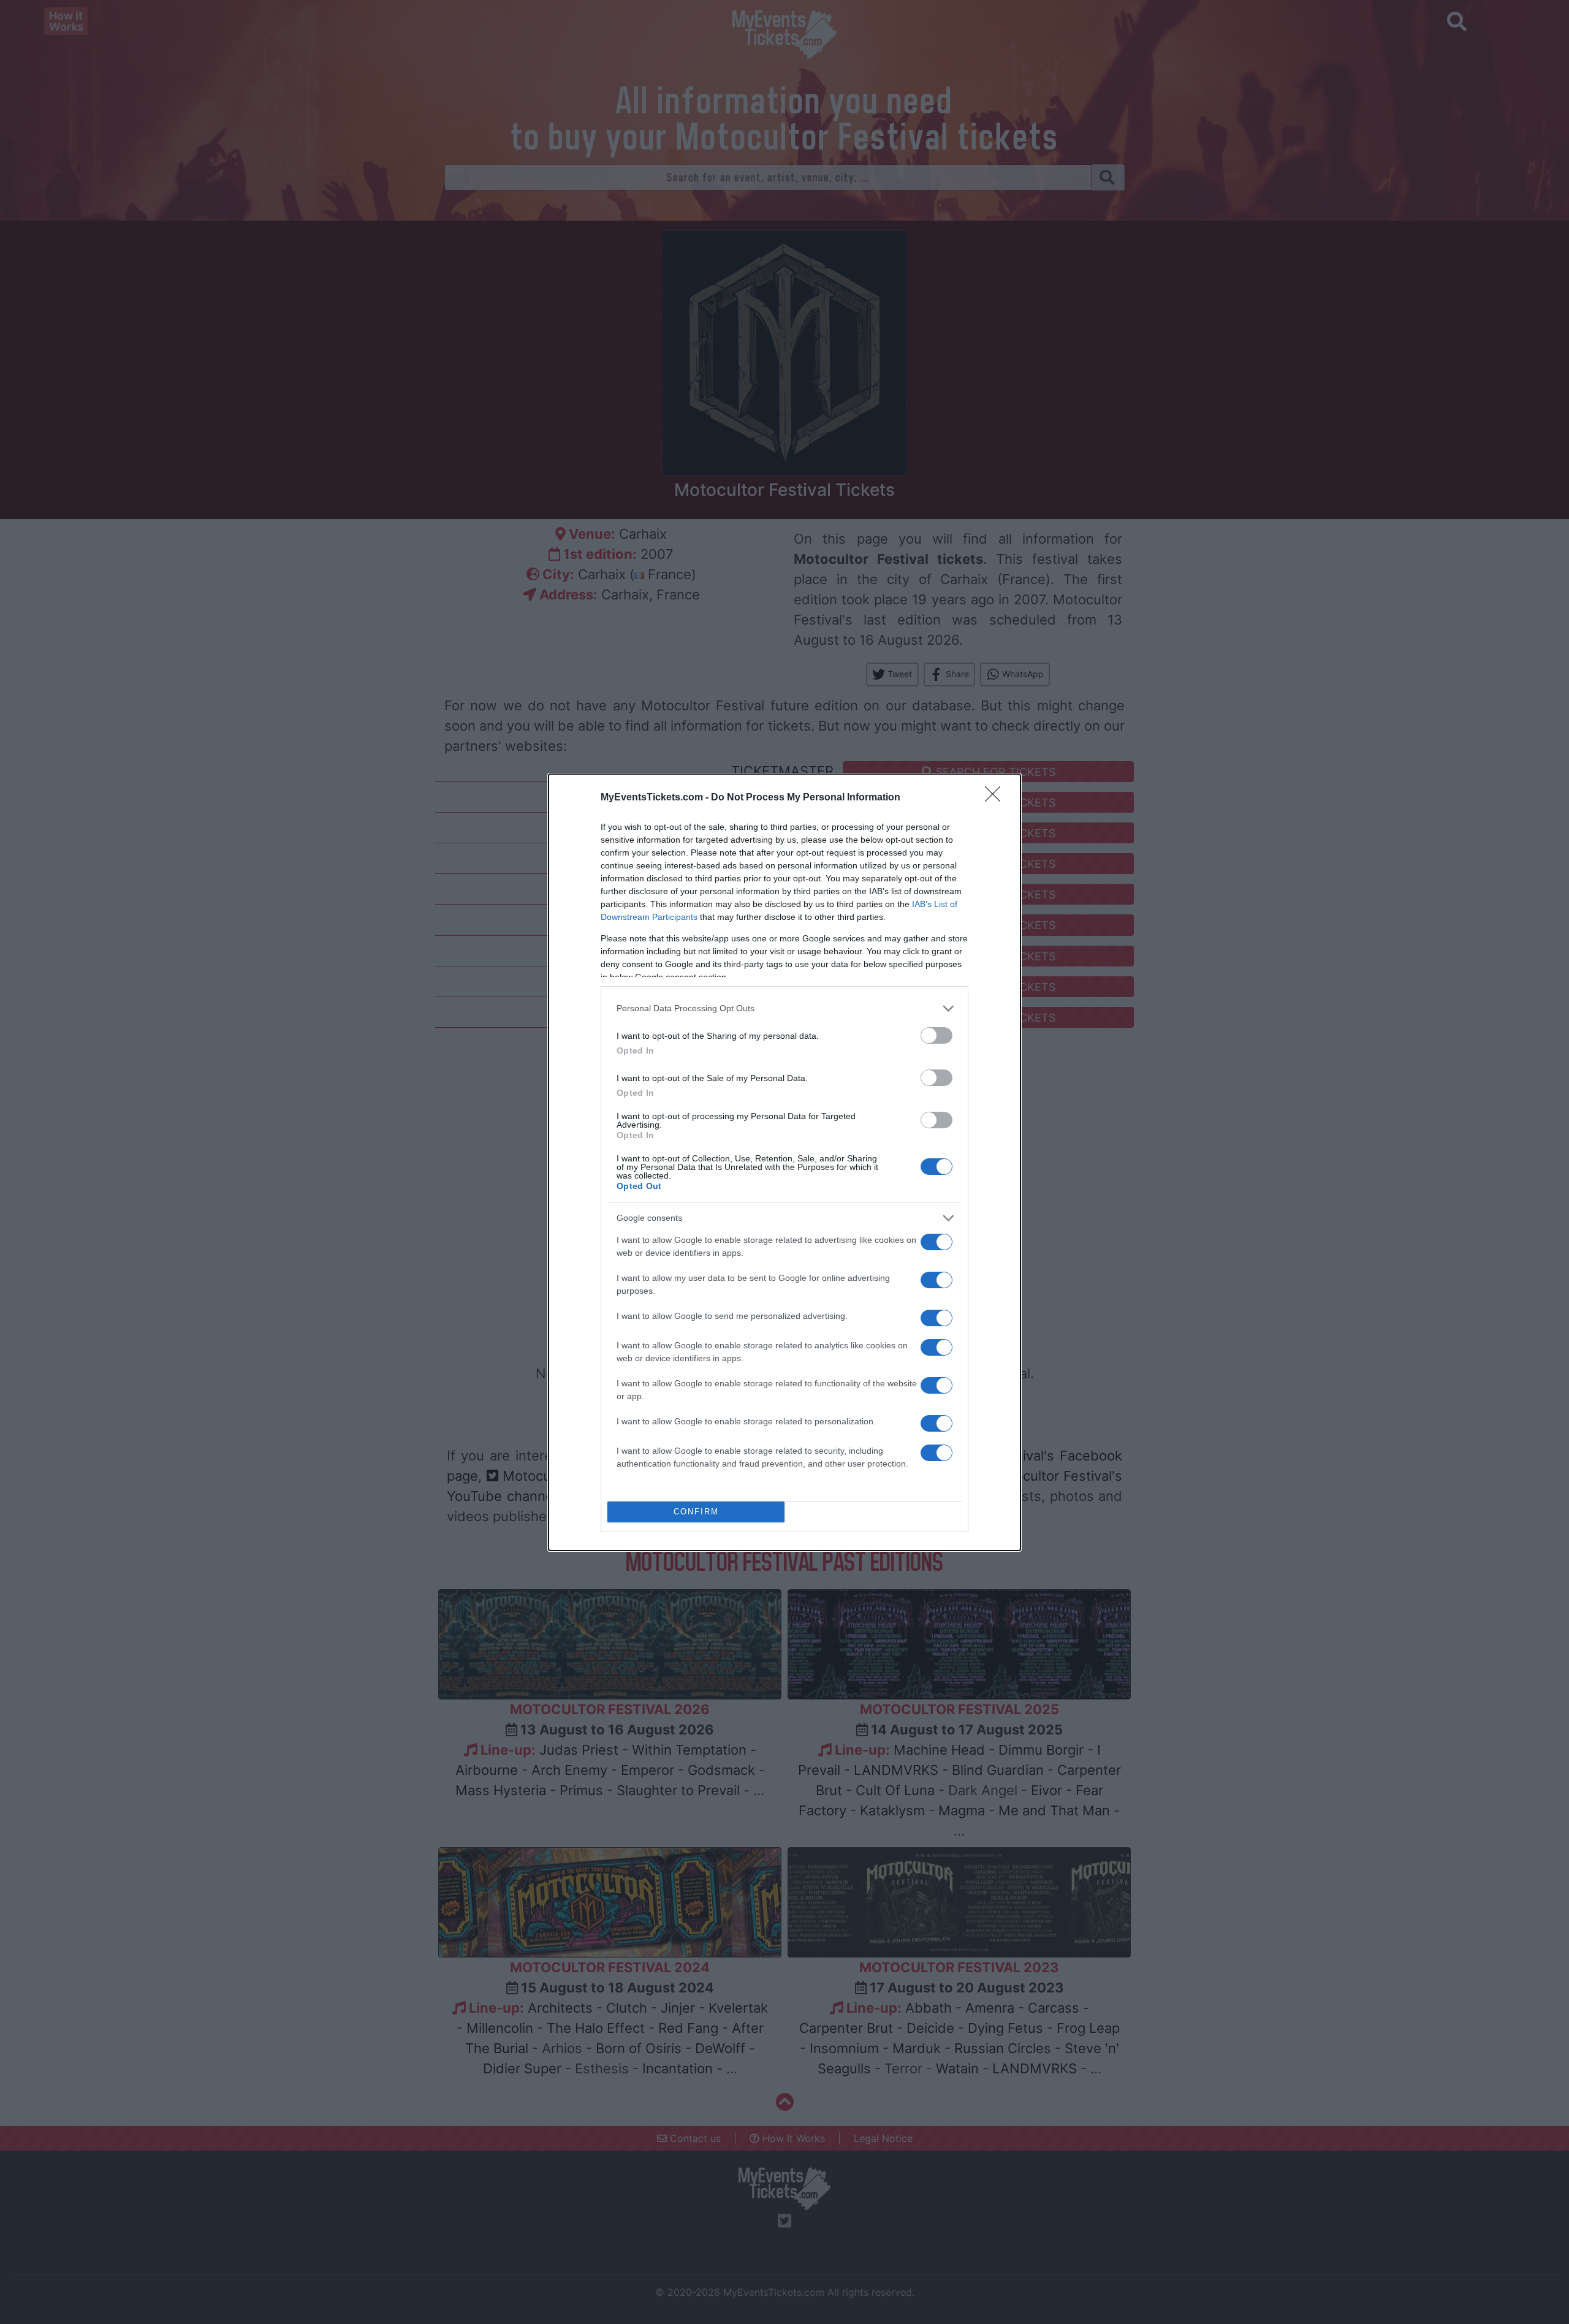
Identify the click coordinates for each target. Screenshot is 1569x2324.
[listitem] (784, 1008)
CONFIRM (696, 1512)
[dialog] (784, 1162)
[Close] (997, 798)
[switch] (936, 1035)
